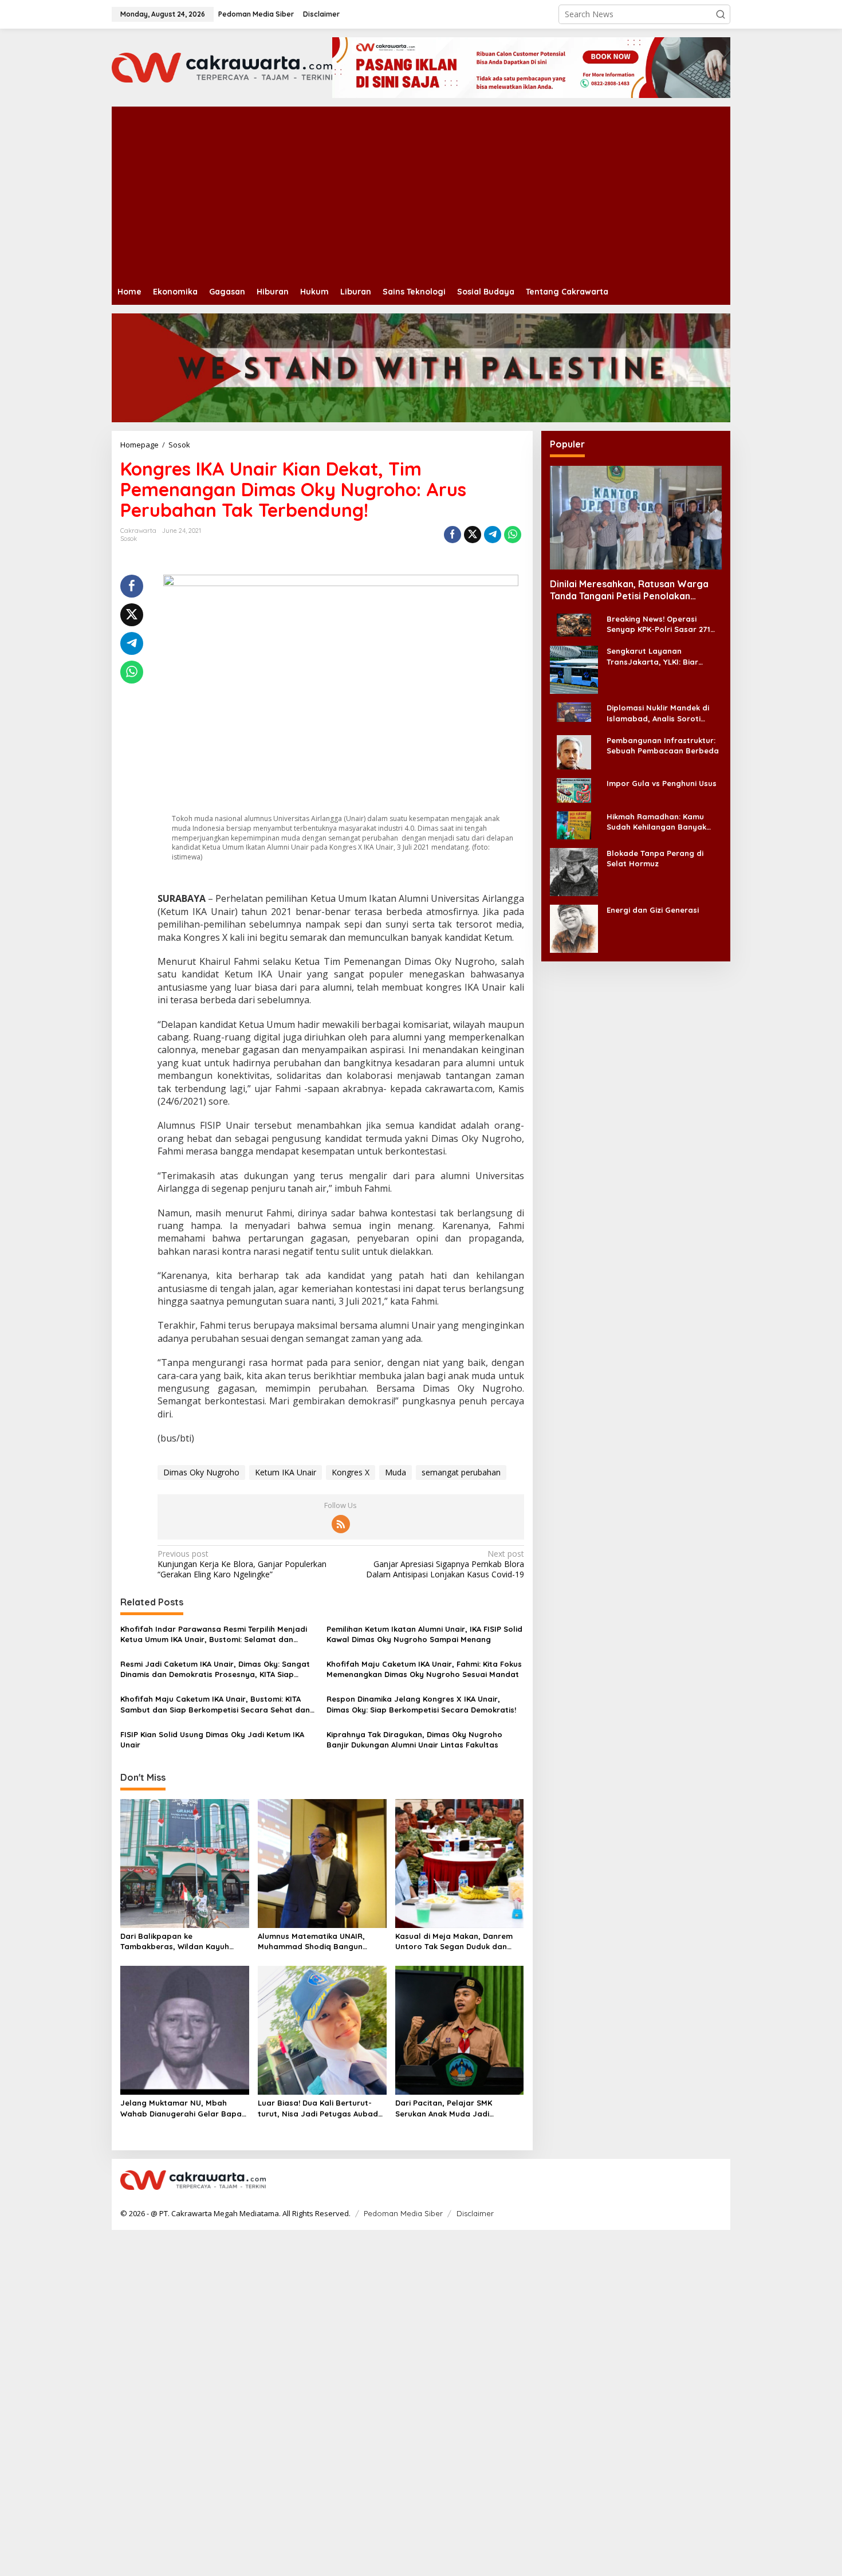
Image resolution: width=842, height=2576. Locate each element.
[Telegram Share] (493, 535)
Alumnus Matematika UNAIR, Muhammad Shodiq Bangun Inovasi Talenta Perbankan (311, 1941)
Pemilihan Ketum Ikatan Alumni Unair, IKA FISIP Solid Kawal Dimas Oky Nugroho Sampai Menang (424, 1634)
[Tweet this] (473, 535)
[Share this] (453, 535)
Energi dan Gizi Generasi (653, 909)
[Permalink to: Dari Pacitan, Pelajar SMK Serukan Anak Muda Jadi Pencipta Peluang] (460, 2029)
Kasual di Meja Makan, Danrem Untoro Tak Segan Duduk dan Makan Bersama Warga (454, 1941)
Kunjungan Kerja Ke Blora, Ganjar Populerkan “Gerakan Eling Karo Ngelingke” (242, 1564)
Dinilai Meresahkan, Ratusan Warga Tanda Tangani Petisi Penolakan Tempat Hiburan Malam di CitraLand (629, 590)
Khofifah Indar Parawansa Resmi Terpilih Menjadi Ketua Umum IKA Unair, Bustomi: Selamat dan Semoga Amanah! (214, 1634)
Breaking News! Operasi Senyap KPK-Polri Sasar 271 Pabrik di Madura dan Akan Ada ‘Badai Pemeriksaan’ (658, 624)
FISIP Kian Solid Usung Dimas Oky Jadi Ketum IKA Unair (212, 1739)
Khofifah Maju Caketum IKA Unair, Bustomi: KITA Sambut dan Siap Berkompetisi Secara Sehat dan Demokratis (215, 1704)
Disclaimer (475, 2213)
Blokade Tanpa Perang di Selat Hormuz (655, 858)
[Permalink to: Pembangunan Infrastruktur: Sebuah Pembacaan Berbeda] (574, 751)
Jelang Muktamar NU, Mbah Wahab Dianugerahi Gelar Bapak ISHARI (183, 2108)
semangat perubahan (461, 1472)
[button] (721, 14)
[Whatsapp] (513, 535)
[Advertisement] (455, 193)
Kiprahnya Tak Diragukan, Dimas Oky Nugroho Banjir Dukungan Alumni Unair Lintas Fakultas (414, 1739)
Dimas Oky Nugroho (201, 1472)
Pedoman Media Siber (403, 2213)
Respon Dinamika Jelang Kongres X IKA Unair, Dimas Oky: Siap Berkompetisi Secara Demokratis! (421, 1704)
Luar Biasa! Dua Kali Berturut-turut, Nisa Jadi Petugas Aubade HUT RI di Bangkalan (320, 2108)
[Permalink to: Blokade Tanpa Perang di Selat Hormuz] (574, 871)
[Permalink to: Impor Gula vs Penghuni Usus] (574, 789)
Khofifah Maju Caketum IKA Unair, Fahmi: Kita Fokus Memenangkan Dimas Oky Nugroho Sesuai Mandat (424, 1669)
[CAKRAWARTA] (222, 67)
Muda (396, 1472)
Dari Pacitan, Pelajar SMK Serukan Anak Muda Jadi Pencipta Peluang (444, 2108)
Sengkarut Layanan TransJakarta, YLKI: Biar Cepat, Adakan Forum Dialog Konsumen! (662, 656)
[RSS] (341, 1524)
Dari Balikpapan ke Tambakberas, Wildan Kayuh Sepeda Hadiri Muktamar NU (175, 1941)
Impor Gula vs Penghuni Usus (662, 783)
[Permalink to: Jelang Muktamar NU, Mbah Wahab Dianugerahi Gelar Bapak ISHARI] (185, 2029)
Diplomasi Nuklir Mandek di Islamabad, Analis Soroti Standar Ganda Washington (660, 713)
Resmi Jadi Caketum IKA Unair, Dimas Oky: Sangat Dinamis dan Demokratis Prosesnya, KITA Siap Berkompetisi (215, 1669)
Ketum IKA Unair (286, 1472)
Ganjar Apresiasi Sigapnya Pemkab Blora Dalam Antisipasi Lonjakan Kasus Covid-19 (445, 1564)
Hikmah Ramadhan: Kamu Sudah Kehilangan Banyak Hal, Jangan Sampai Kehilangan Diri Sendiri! (656, 821)
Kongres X (351, 1472)
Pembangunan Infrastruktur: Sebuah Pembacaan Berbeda (663, 745)
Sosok (129, 539)
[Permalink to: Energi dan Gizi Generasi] (574, 927)
